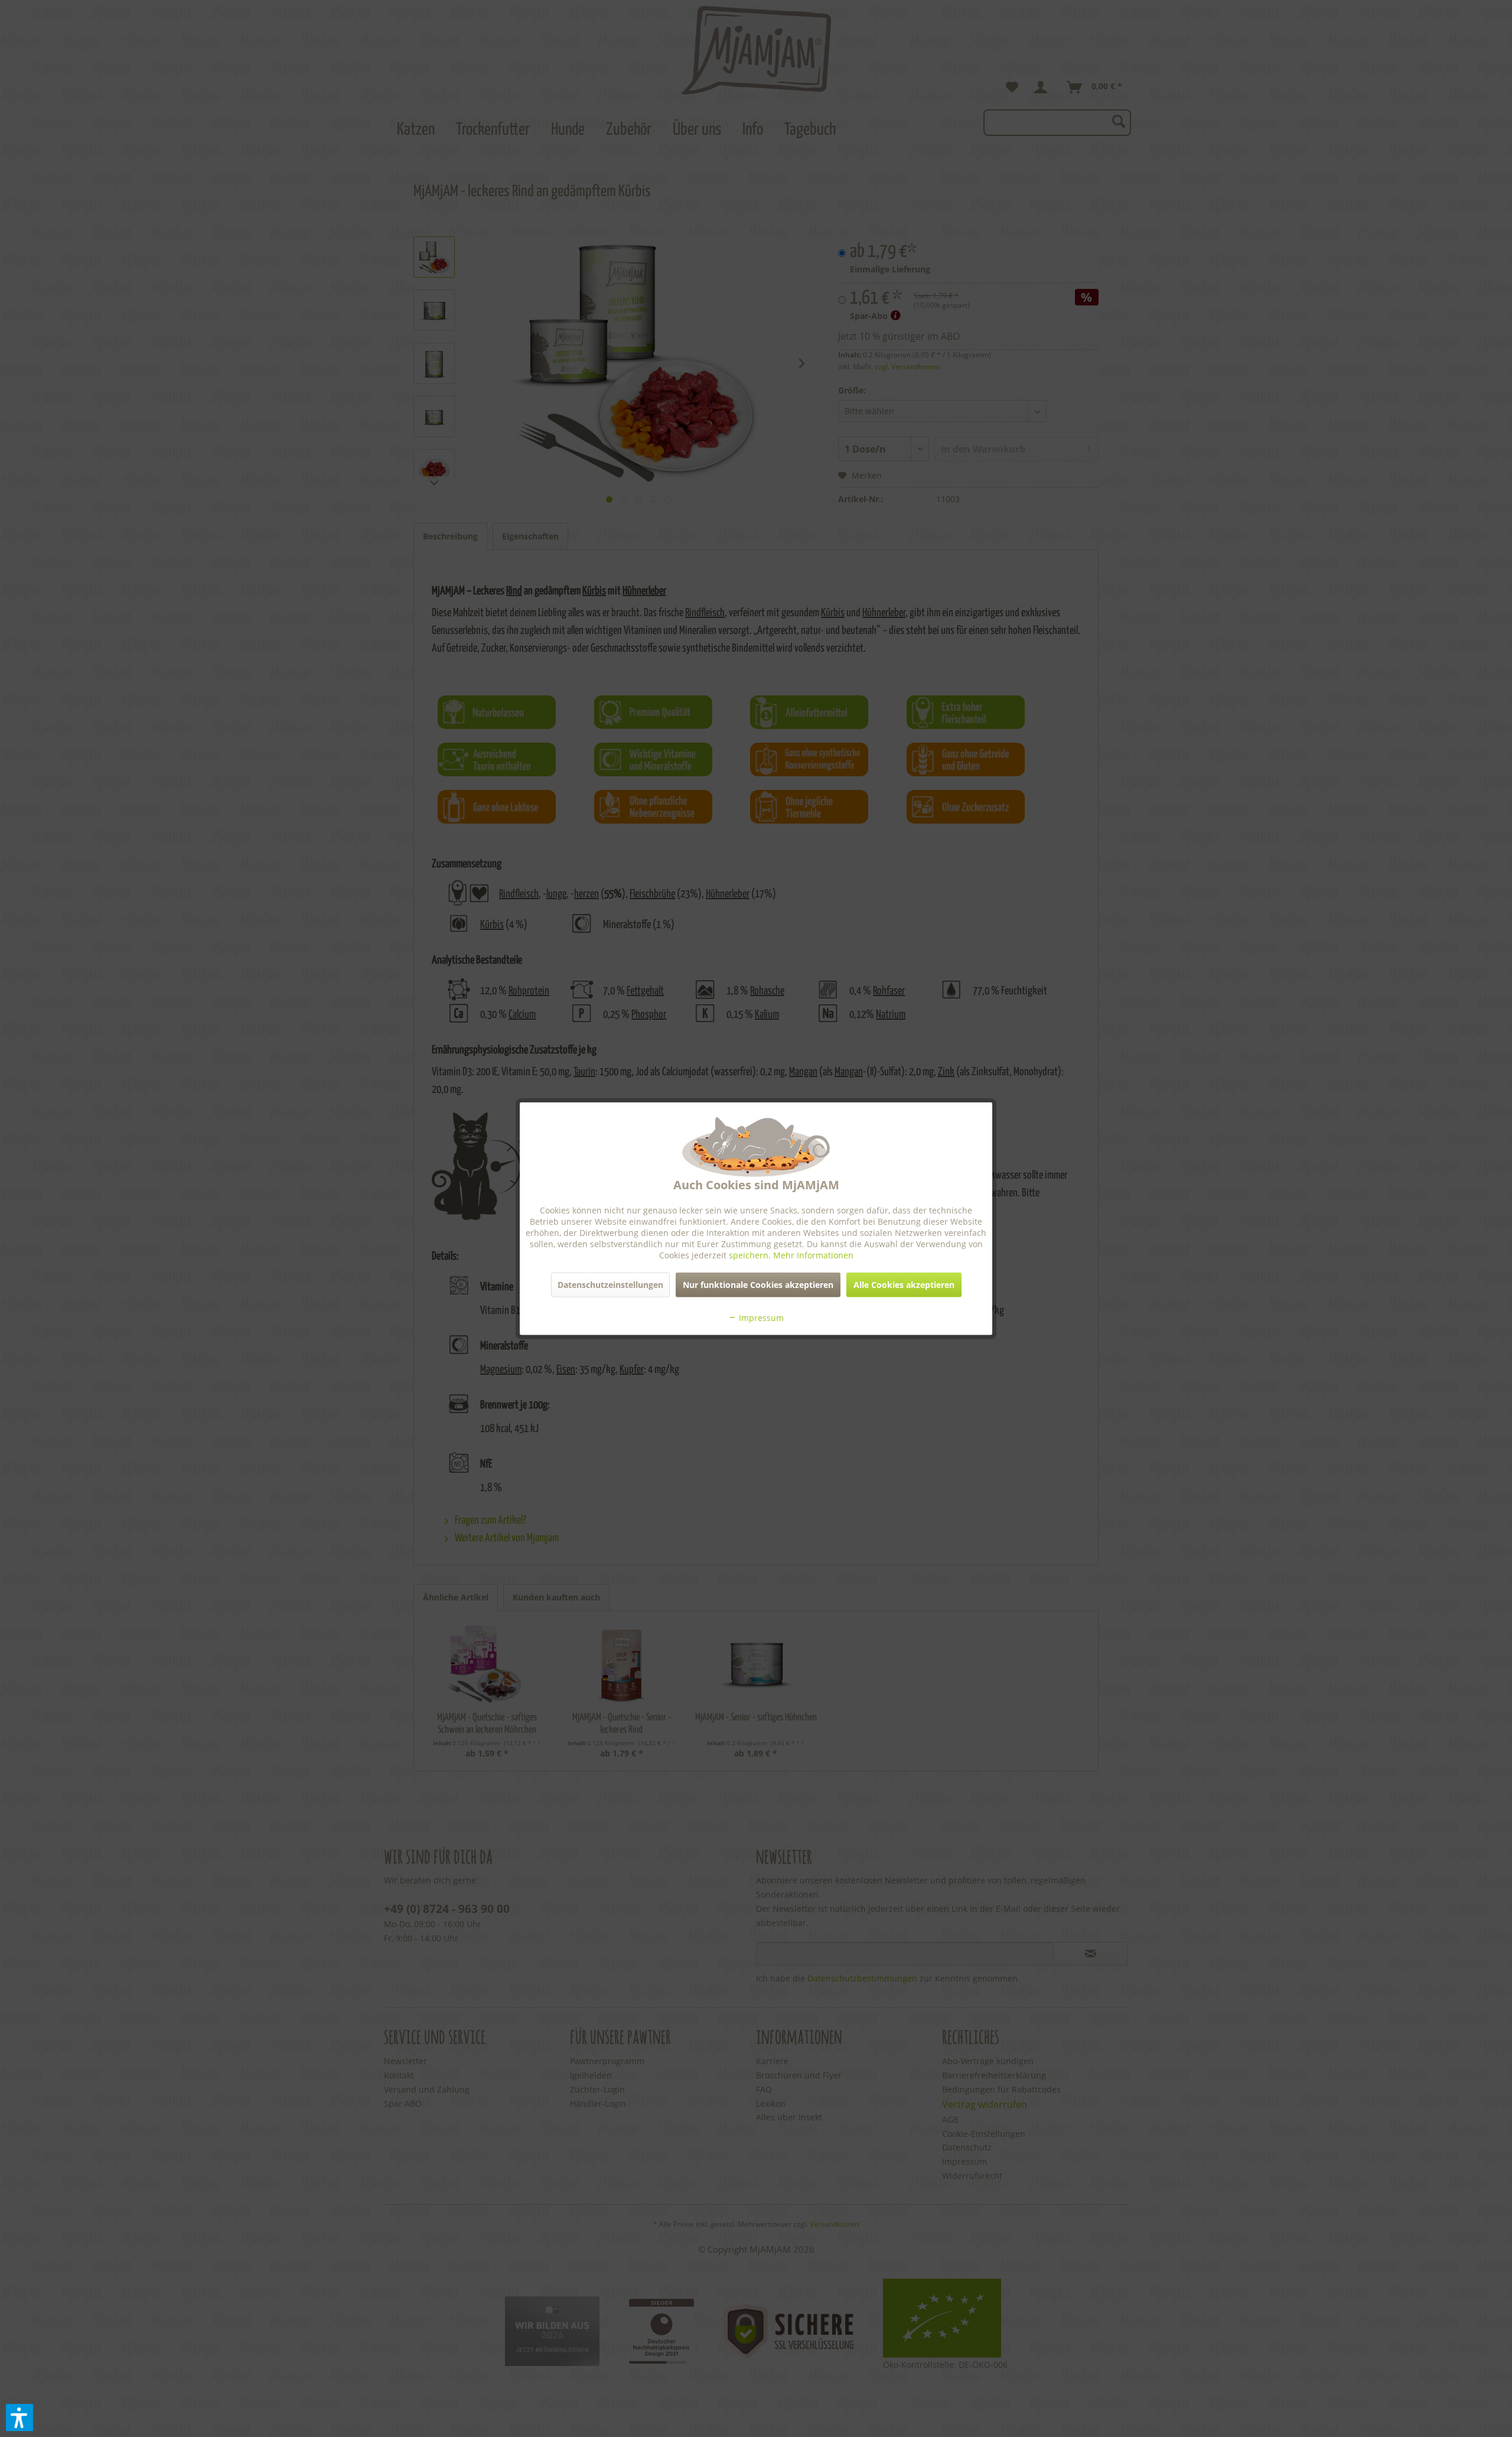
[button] (19, 2418)
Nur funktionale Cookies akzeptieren (758, 1285)
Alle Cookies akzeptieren (904, 1285)
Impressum (760, 1318)
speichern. (751, 1255)
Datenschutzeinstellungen (610, 1285)
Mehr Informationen (813, 1255)
